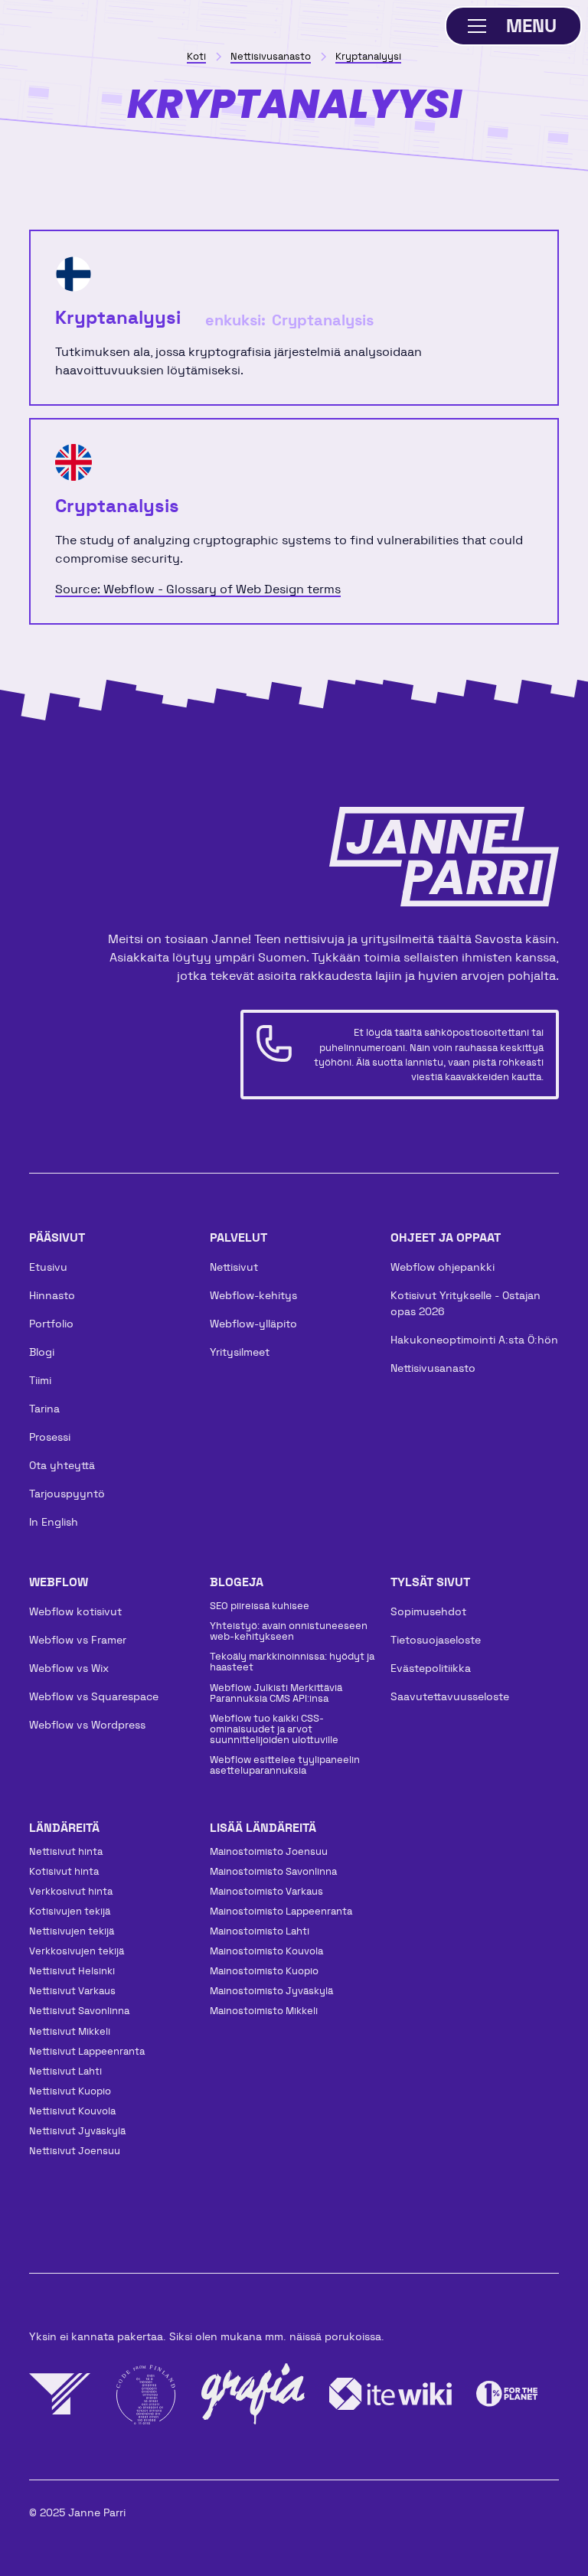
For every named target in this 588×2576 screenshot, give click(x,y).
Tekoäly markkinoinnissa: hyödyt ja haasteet (292, 1662)
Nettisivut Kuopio (70, 2091)
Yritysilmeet (240, 1352)
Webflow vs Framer (78, 1640)
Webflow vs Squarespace (94, 1696)
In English (54, 1522)
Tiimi (40, 1380)
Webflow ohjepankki (443, 1267)
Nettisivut (234, 1267)
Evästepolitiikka (431, 1668)
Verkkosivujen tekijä (77, 1951)
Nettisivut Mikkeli (70, 2031)
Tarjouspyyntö (67, 1494)
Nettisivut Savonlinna (79, 2011)
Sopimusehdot (428, 1611)
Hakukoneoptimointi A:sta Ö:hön (474, 1340)
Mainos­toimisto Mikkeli (264, 2011)
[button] (514, 26)
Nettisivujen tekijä (72, 1931)
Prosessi (50, 1437)
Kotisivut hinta (64, 1871)
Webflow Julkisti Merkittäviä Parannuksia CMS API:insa (276, 1693)
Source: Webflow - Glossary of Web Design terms (198, 589)
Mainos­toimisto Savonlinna (273, 1871)
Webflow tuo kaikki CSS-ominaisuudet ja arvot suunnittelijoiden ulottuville (274, 1729)
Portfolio (51, 1324)
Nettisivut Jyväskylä (77, 2131)
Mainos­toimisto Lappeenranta (281, 1911)
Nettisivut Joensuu (75, 2151)
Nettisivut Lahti (65, 2071)
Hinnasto (52, 1295)
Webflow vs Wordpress (87, 1725)
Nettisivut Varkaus (72, 1991)
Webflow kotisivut (75, 1611)
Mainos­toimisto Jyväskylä (271, 1991)
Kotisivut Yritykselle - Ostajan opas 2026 (465, 1303)
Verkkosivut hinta (71, 1891)
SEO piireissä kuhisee (260, 1606)
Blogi (42, 1352)
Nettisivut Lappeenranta (87, 2051)
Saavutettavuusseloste (450, 1696)
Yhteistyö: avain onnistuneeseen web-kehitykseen (289, 1631)
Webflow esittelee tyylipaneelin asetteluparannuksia (285, 1765)
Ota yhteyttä (62, 1465)
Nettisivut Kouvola (72, 2111)
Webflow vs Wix (69, 1668)
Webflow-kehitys (253, 1295)
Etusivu (48, 1267)
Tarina (44, 1409)
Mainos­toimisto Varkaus (266, 1891)
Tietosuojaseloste (436, 1640)
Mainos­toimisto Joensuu (269, 1851)
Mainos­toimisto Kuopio (264, 1971)
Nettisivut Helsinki (72, 1971)
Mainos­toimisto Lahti (260, 1931)
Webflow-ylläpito (253, 1324)
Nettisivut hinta (66, 1851)
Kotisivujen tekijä (70, 1911)
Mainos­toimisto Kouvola (266, 1951)
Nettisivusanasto (433, 1368)
